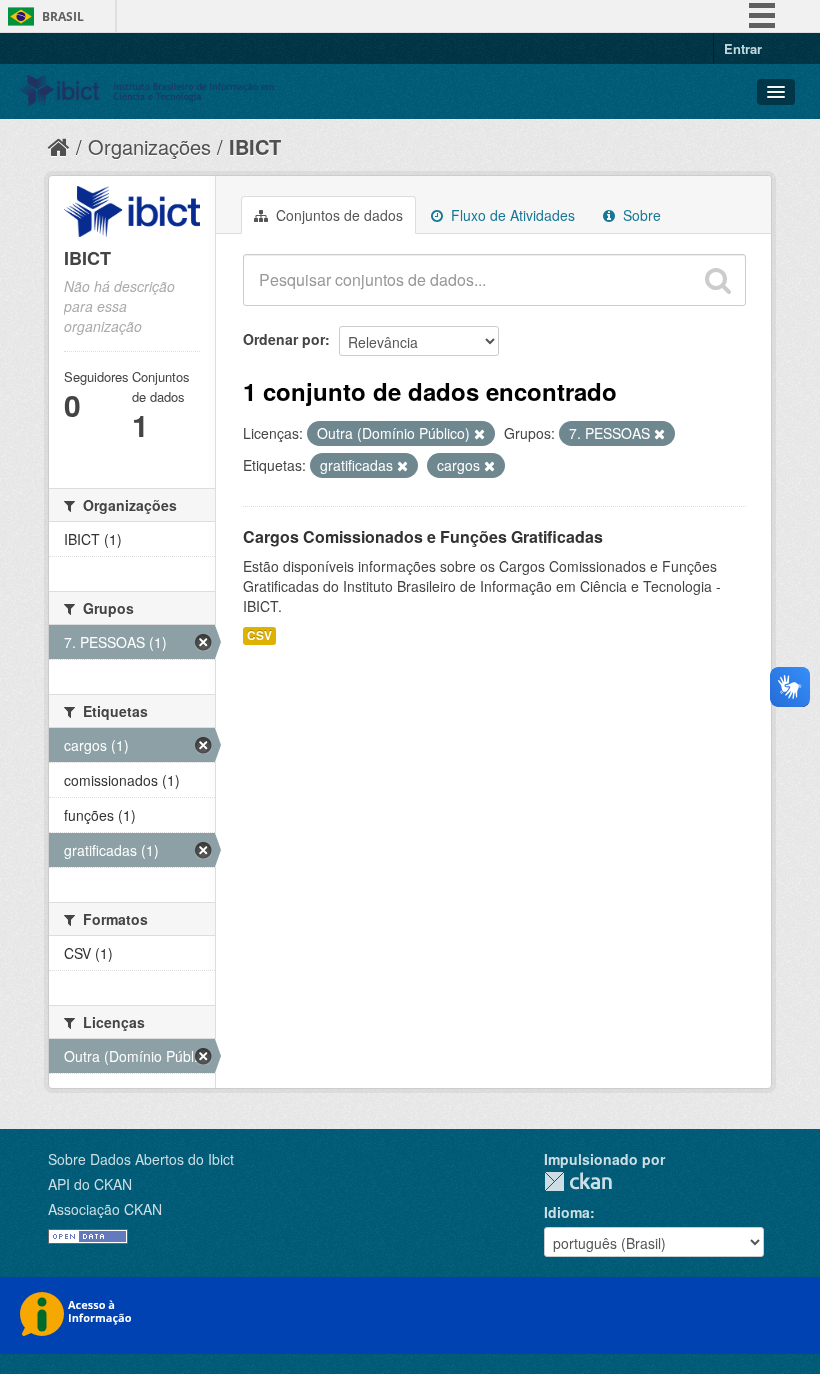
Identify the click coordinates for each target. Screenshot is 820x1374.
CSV (259, 635)
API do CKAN (90, 1184)
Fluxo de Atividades (511, 215)
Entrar (743, 48)
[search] (718, 280)
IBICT (255, 146)
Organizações (149, 146)
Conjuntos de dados (337, 215)
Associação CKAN (105, 1209)
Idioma (567, 1212)
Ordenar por (284, 339)
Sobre (640, 215)
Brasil (63, 16)
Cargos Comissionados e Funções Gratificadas (423, 536)
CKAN (578, 1181)
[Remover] (479, 434)
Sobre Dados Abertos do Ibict (141, 1159)
